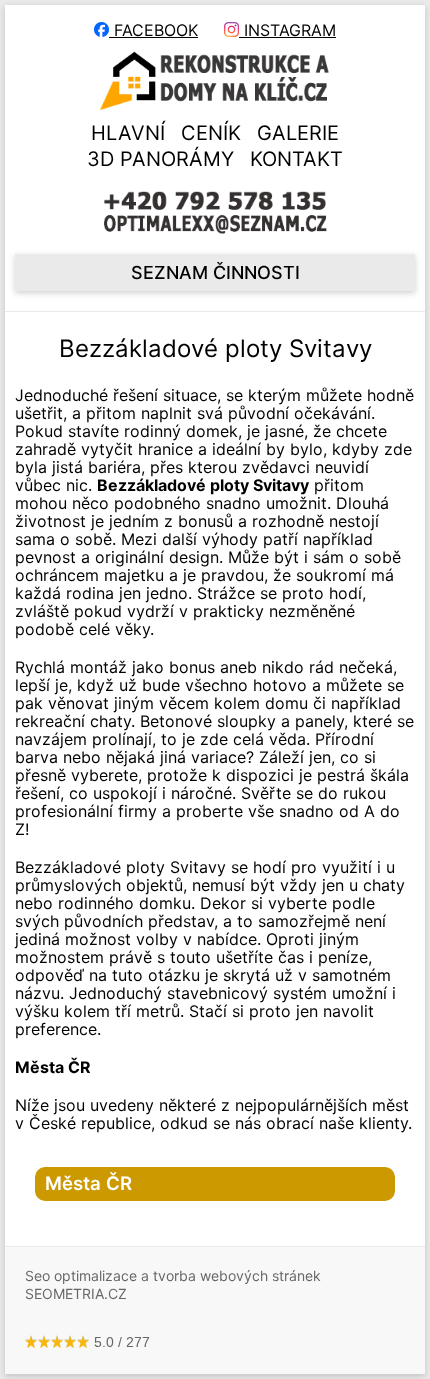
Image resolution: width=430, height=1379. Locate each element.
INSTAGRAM (287, 30)
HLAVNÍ (128, 133)
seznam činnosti (215, 272)
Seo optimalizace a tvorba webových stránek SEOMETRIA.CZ (173, 1284)
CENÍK (211, 133)
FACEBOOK (153, 30)
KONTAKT (296, 159)
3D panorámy (160, 159)
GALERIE (298, 133)
